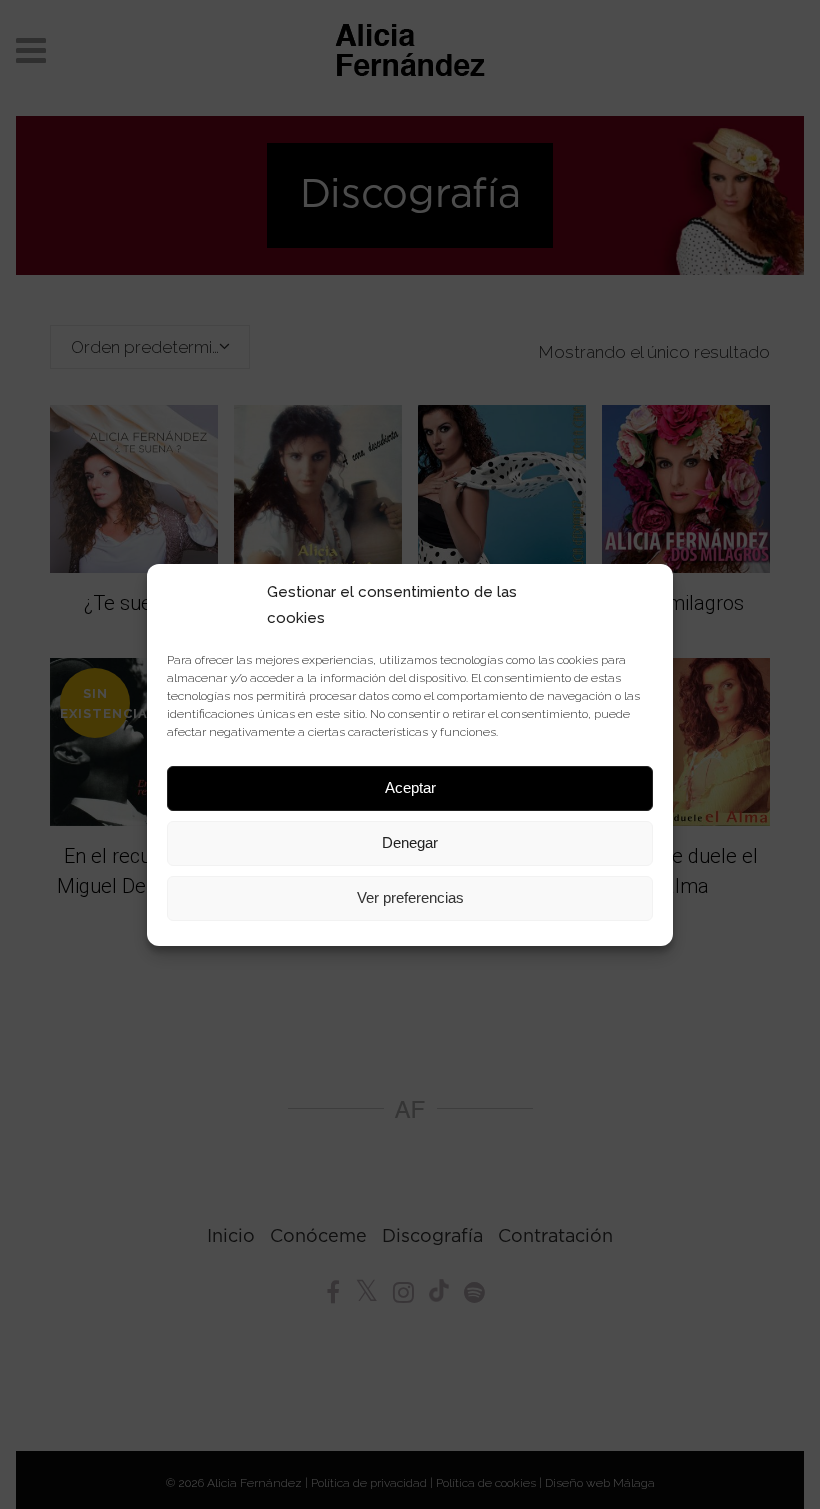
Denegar (410, 842)
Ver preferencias (410, 897)
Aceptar (410, 787)
